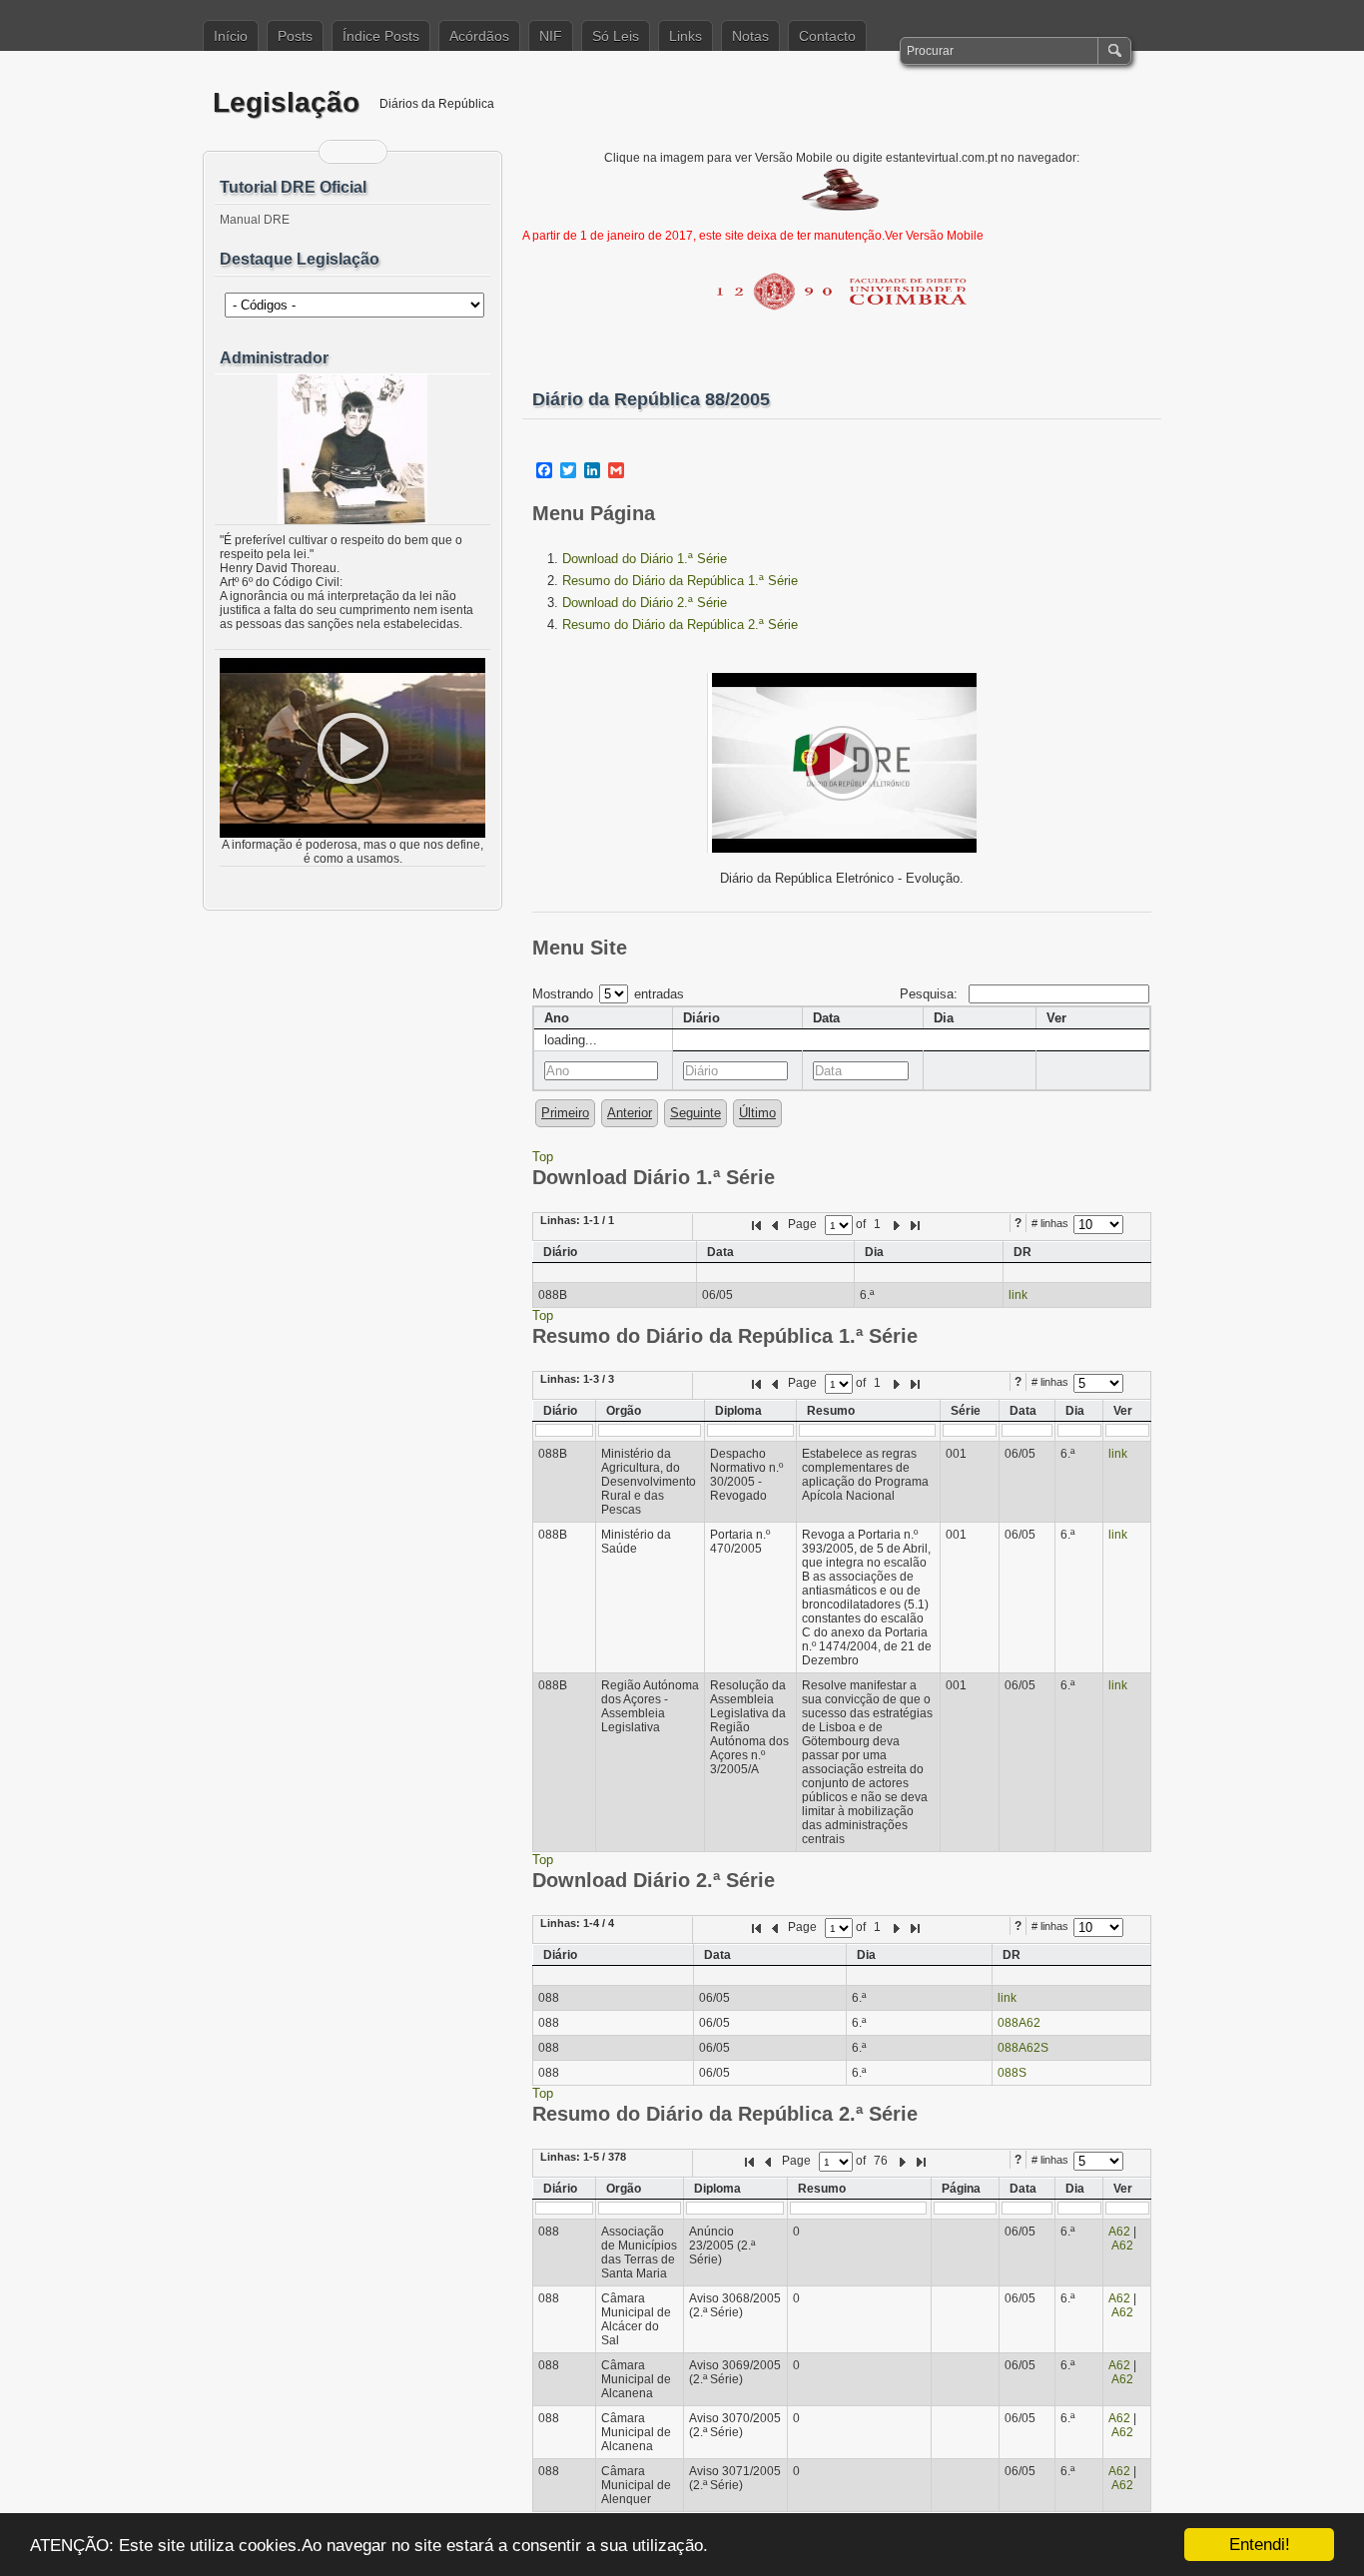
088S (1012, 2073)
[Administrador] (352, 449)
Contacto (827, 36)
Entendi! (1260, 2545)
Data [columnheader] (826, 1018)
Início (231, 36)
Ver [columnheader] (1056, 1018)
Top (543, 1157)
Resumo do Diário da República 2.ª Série (680, 625)
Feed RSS (341, 152)
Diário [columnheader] (701, 1018)
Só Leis (616, 36)
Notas (750, 36)
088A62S (1023, 2048)
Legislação (286, 102)
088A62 (1019, 2023)
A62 (1119, 2232)
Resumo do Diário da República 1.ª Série (680, 581)
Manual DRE (255, 220)
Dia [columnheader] (944, 1018)
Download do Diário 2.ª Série (645, 603)
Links (685, 36)
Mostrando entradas (608, 994)
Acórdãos (479, 36)
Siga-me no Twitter (365, 152)
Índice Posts (381, 36)
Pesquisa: (931, 994)
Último (757, 1113)
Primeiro (565, 1113)
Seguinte (695, 1113)
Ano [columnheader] (557, 1018)
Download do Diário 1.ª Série (645, 559)
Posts (295, 36)
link (1018, 1295)
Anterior (630, 1113)
